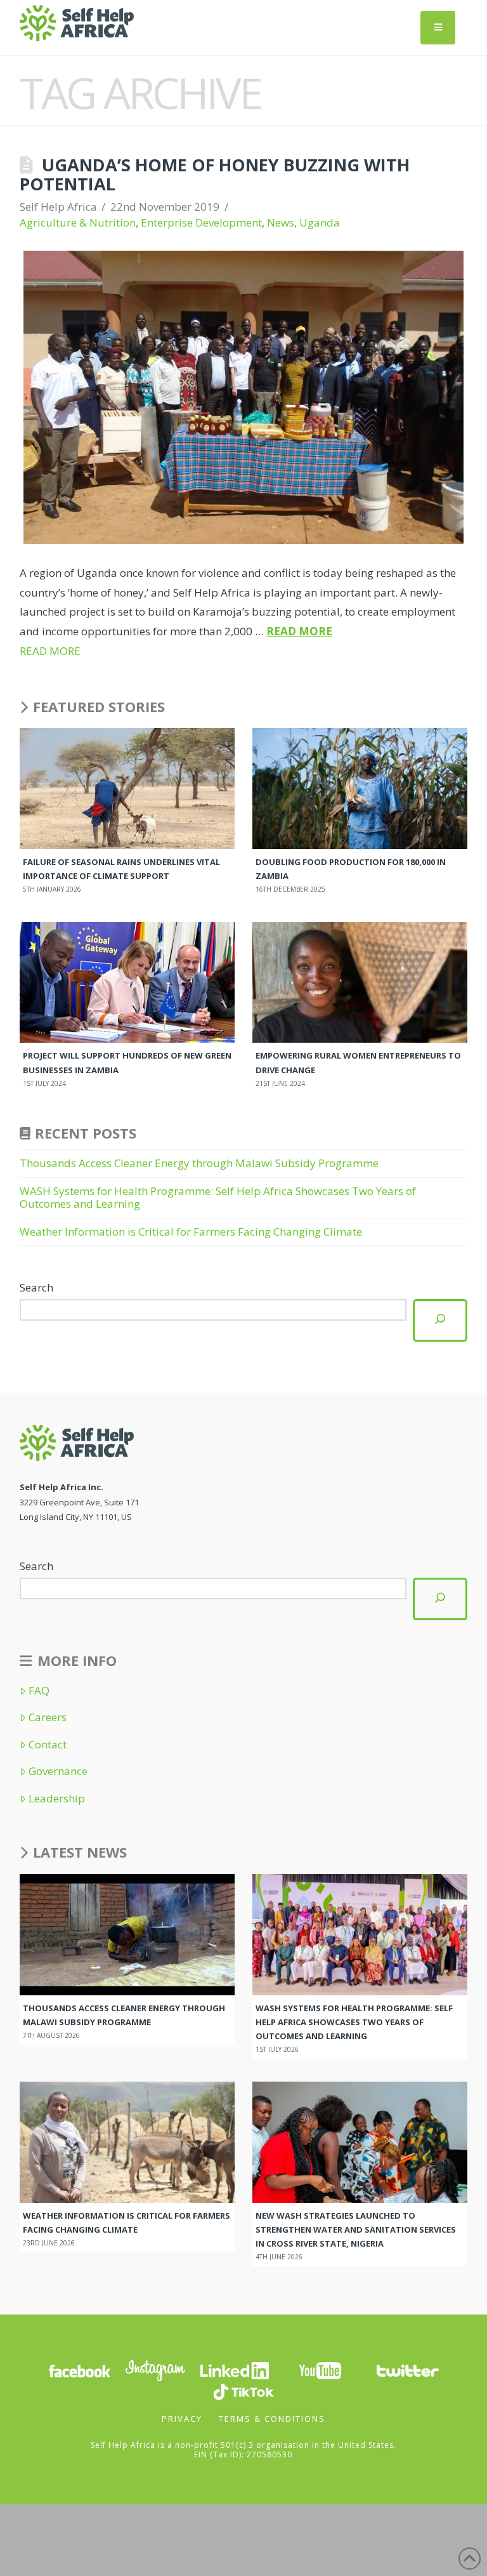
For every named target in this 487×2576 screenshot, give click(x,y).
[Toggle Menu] (438, 28)
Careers (48, 1717)
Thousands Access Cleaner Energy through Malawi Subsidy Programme (200, 1163)
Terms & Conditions (272, 2419)
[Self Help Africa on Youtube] (320, 2369)
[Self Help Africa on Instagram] (156, 2369)
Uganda (320, 222)
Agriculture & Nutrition (78, 222)
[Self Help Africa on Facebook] (79, 2369)
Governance (58, 1771)
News (281, 222)
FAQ (39, 1691)
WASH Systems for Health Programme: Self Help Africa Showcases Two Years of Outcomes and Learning (218, 1197)
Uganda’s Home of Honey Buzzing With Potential (215, 174)
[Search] (440, 1320)
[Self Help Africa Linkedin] (233, 2369)
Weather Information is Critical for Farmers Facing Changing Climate (191, 1232)
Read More (299, 631)
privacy (182, 2419)
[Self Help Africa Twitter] (408, 2369)
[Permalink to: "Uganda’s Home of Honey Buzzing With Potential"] (244, 398)
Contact (48, 1745)
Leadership (57, 1799)
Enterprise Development (201, 222)
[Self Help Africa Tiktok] (243, 2390)
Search (36, 1287)
